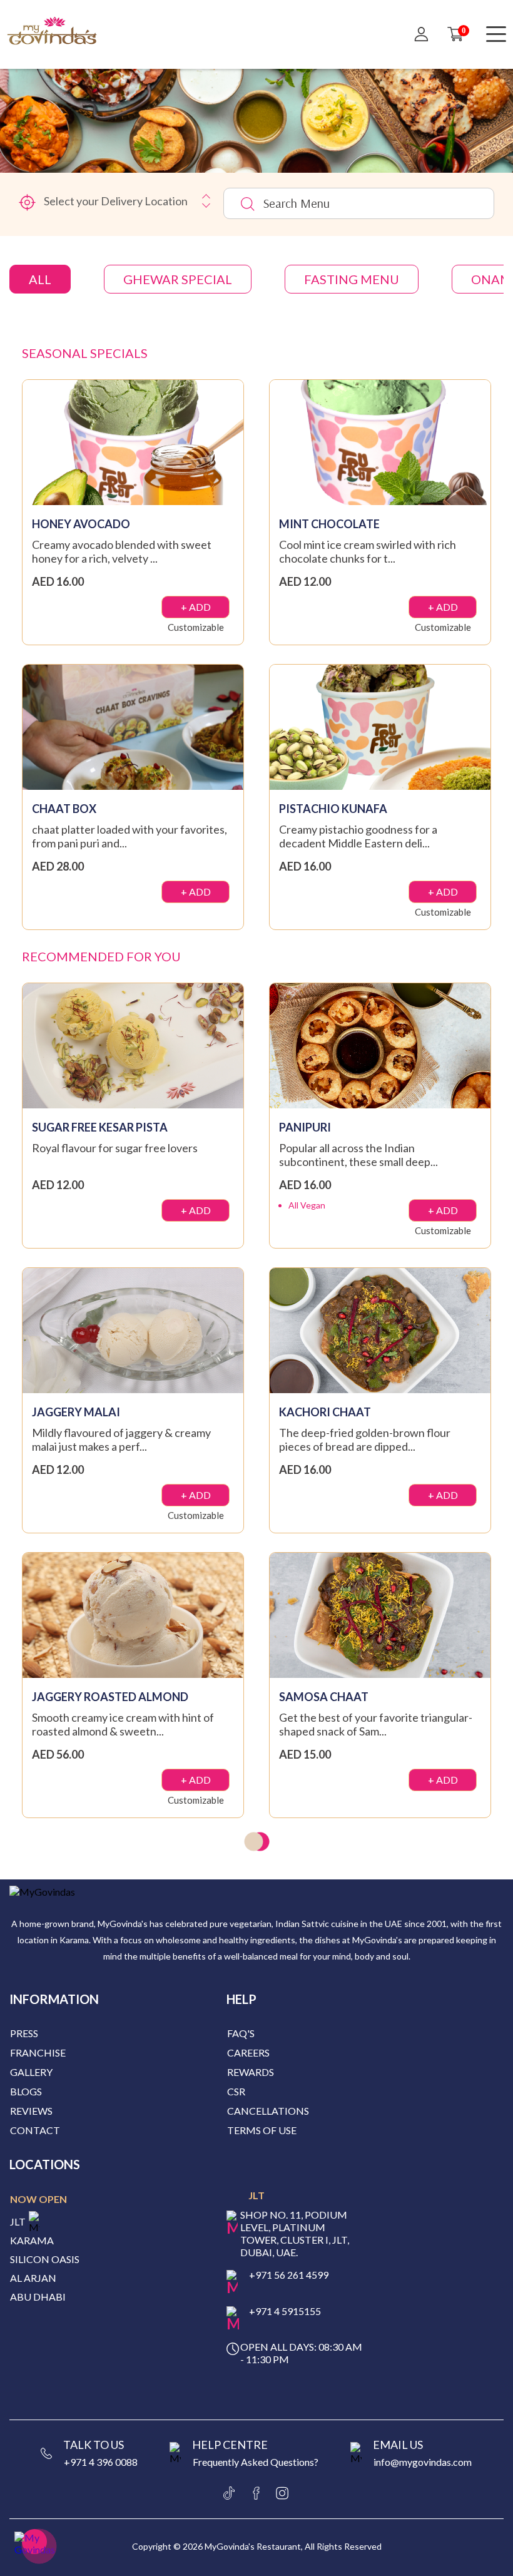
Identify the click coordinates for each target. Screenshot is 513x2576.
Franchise (38, 2052)
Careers (248, 2052)
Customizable (196, 627)
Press (24, 2033)
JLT (18, 2222)
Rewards (251, 2072)
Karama (32, 2241)
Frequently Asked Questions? (256, 2462)
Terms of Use (262, 2130)
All (40, 279)
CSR (236, 2091)
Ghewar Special (178, 279)
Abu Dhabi (38, 2297)
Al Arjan (33, 2278)
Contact (35, 2130)
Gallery (31, 2072)
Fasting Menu (352, 279)
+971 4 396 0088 (101, 2462)
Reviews (31, 2111)
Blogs (26, 2091)
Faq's (241, 2033)
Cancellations (268, 2111)
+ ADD (196, 607)
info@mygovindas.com (423, 2462)
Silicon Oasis (45, 2259)
